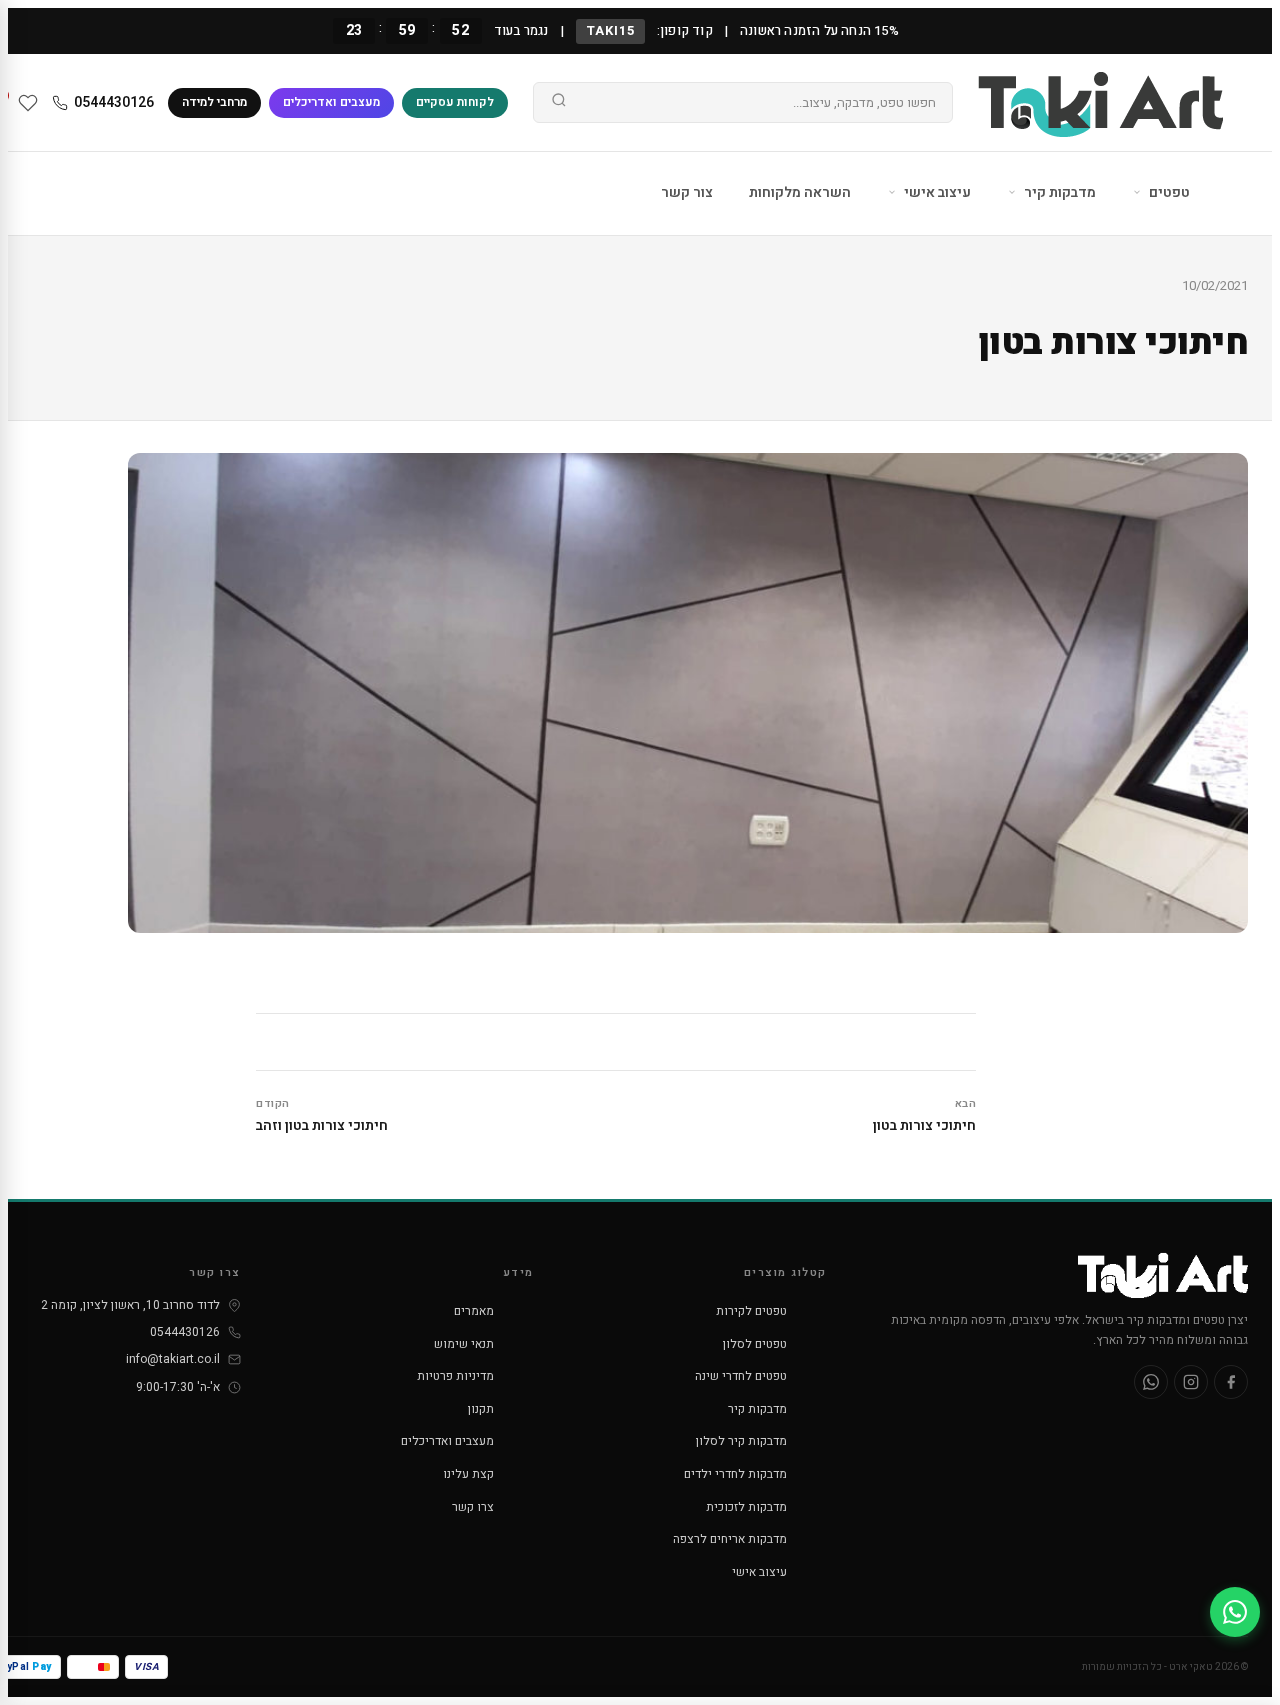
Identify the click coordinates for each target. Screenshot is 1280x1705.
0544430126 (114, 102)
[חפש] (559, 103)
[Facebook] (1231, 1382)
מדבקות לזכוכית (746, 1507)
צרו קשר (473, 1507)
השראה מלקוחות (800, 192)
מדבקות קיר (1058, 192)
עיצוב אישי (936, 192)
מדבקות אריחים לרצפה (730, 1539)
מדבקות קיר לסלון (741, 1441)
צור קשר (687, 192)
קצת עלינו (468, 1474)
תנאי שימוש (464, 1344)
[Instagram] (1191, 1382)
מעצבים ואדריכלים (331, 102)
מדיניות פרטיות (455, 1376)
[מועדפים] (28, 103)
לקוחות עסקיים (455, 102)
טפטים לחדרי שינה (741, 1376)
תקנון (481, 1409)
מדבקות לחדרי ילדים (735, 1474)
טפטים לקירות (751, 1311)
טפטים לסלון (755, 1344)
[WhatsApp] (1151, 1382)
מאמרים (474, 1311)
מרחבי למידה (214, 102)
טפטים (1168, 192)
